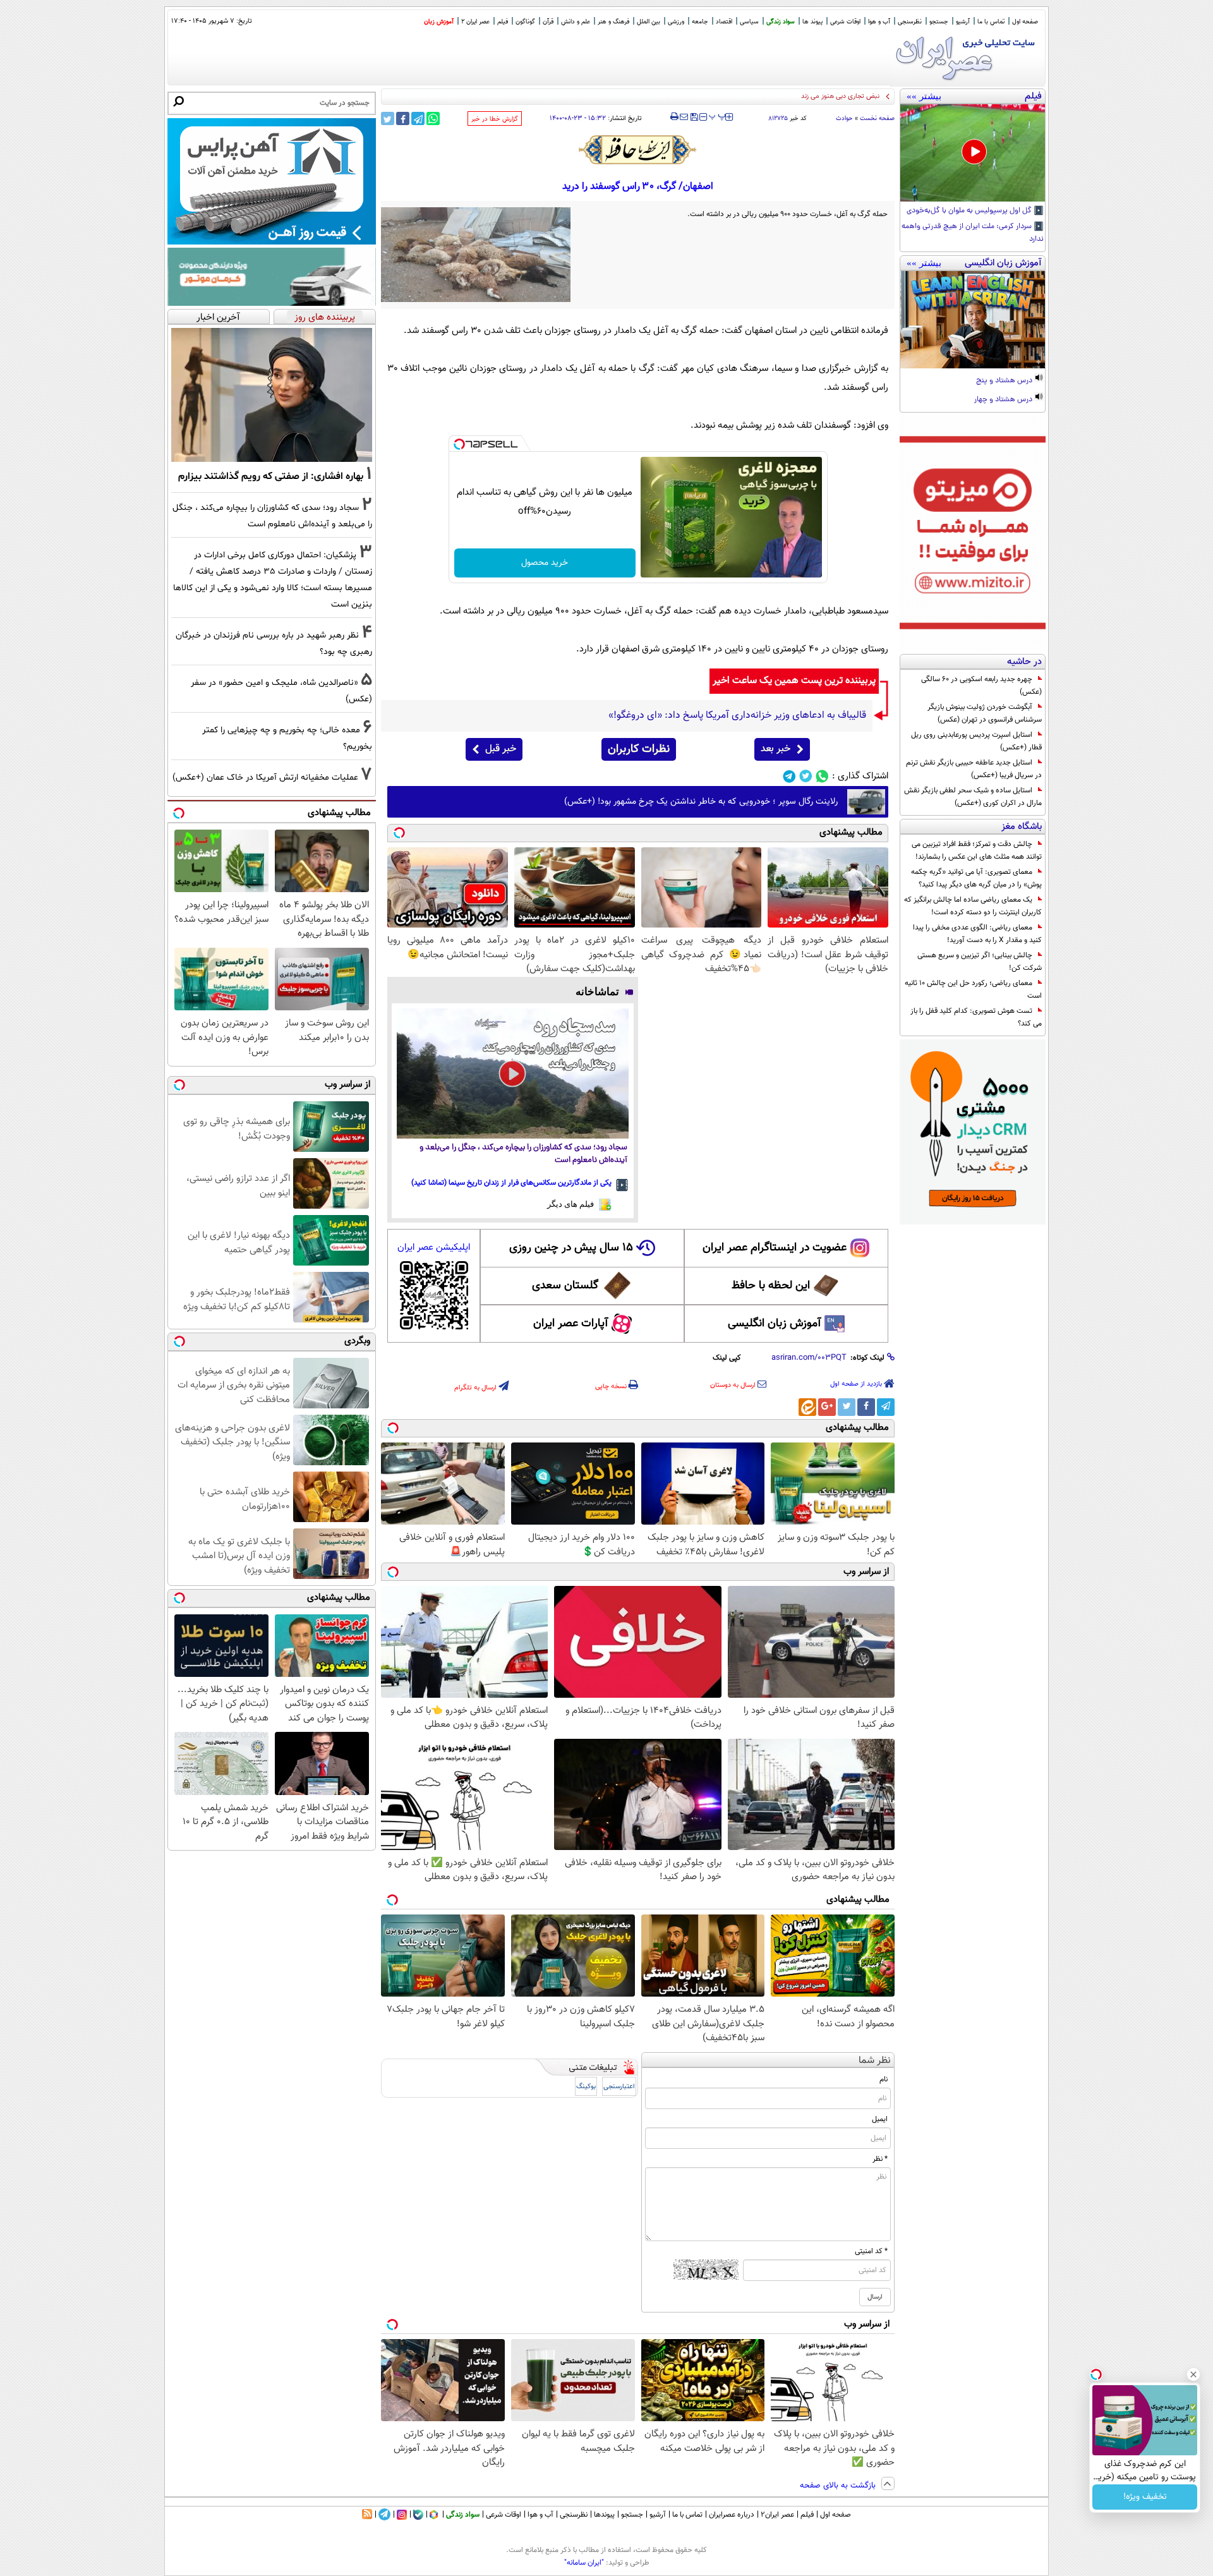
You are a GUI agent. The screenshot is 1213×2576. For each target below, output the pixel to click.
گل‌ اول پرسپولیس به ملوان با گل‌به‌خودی (970, 211)
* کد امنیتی (871, 2251)
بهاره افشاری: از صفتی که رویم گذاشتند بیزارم (271, 476)
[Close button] (1193, 2374)
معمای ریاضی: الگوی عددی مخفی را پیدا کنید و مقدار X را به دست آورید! (977, 934)
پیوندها (604, 2515)
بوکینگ (586, 2087)
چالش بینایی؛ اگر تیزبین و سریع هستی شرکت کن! (980, 962)
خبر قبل (501, 749)
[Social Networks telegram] (789, 776)
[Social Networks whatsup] (822, 776)
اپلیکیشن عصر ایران (434, 1248)
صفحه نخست (877, 118)
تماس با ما (991, 22)
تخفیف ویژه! (1145, 2497)
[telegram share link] (418, 118)
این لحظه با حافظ (771, 1286)
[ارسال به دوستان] (684, 117)
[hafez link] (638, 150)
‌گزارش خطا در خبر (495, 119)
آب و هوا (879, 22)
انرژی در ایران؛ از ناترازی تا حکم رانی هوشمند (817, 96)
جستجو (939, 22)
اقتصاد (724, 22)
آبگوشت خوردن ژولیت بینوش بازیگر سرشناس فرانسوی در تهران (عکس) (985, 713)
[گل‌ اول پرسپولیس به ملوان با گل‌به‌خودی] (973, 153)
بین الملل (649, 22)
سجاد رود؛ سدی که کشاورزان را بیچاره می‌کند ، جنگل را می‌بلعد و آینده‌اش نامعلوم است (523, 1154)
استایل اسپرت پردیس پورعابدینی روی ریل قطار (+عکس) (976, 741)
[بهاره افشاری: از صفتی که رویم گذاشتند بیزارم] (272, 395)
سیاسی (749, 22)
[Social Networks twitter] (806, 776)
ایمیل (880, 2119)
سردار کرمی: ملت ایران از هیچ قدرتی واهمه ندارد (973, 233)
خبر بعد (775, 749)
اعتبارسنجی (619, 2087)
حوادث (844, 118)
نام (884, 2079)
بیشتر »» (924, 96)
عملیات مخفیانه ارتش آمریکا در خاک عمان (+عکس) (265, 777)
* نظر (880, 2159)
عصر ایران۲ (777, 2515)
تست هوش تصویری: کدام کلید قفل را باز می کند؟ (976, 1017)
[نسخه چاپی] (674, 117)
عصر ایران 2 (475, 22)
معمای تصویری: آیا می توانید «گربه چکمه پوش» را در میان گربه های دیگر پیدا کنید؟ (976, 878)
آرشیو (963, 22)
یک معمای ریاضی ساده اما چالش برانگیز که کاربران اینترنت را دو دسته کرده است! (973, 906)
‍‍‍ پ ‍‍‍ (718, 116)
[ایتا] (807, 1407)
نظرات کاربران (639, 749)
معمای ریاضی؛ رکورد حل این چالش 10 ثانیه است (973, 989)
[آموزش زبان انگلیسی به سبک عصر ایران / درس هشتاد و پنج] (973, 320)
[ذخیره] (694, 118)
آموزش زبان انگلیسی (775, 1324)
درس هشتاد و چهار (1004, 400)
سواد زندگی (781, 22)
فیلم (503, 22)
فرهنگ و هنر (613, 22)
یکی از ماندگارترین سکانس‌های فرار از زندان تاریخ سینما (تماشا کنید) (511, 1183)
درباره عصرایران (732, 2515)
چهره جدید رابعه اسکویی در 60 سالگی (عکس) (981, 686)
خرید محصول (545, 563)
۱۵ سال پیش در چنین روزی (571, 1248)
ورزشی (676, 22)
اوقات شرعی (845, 22)
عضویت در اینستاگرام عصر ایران (775, 1248)
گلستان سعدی (565, 1286)
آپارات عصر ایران (571, 1324)
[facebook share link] (403, 118)
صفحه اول (1025, 22)
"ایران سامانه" (584, 2563)
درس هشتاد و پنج (1005, 381)
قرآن (548, 22)
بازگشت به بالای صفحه (839, 2486)
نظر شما (875, 2061)
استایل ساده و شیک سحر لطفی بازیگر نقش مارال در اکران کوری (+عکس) (973, 797)
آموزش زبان (439, 22)
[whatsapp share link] (433, 118)
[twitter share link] (388, 118)
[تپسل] (459, 444)
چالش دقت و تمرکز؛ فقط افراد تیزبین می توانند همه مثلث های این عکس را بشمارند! (977, 850)
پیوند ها (812, 22)
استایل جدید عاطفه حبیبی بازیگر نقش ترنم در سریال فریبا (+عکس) (974, 769)
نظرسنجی (910, 22)
